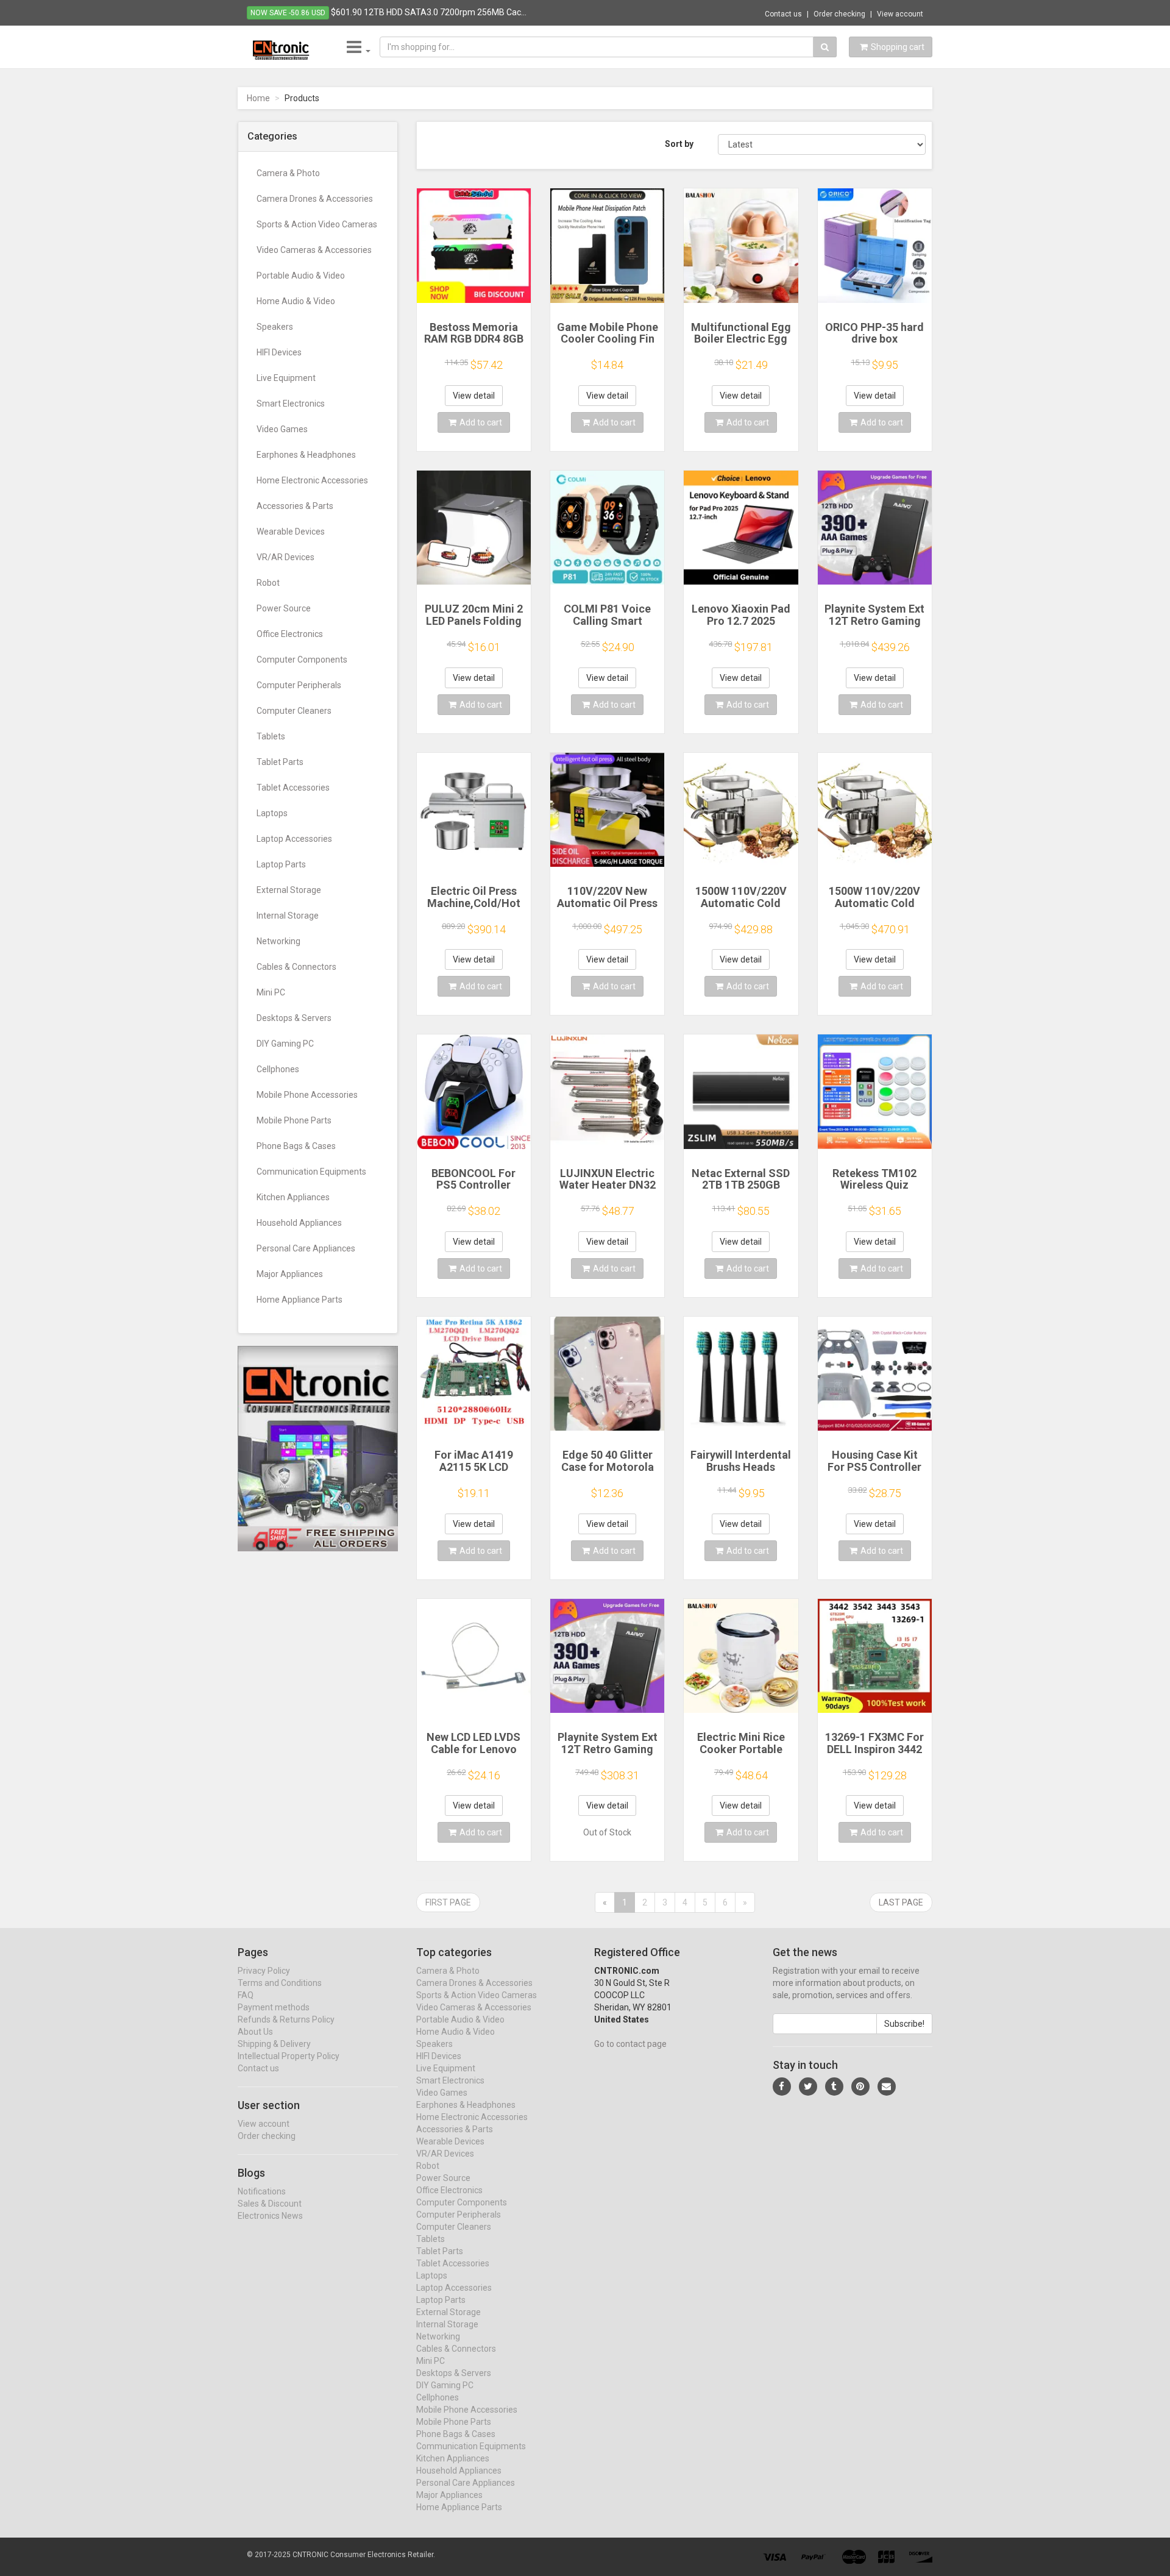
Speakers (275, 327)
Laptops (272, 813)
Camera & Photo (288, 173)
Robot (268, 583)
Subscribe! (904, 2024)
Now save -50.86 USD (288, 13)
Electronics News (270, 2216)
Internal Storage (288, 916)
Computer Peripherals (299, 685)
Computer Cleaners (294, 711)
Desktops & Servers (294, 1018)
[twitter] (808, 2087)
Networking (278, 941)
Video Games (282, 429)
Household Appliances (299, 1223)
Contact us (783, 14)
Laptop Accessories (294, 839)
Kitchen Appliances (293, 1197)
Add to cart (481, 422)
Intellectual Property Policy (289, 2056)
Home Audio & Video (296, 301)
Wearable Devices (291, 532)
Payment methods (274, 2007)
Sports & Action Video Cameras (317, 224)
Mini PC (271, 992)
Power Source (284, 608)
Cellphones (278, 1069)
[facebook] (782, 2087)
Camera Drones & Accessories (315, 199)
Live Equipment (286, 378)
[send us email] (887, 2087)
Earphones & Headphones (306, 455)
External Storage (289, 890)
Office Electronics (290, 634)
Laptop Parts (281, 864)
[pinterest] (860, 2087)
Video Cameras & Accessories (314, 250)
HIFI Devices (279, 352)
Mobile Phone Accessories (307, 1095)
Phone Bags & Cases (296, 1146)
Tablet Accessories (293, 788)
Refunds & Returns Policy (286, 2019)
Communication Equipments (311, 1172)
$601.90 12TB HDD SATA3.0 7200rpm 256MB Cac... (429, 12)
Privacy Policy (264, 1971)
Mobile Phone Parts (294, 1120)
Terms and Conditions (280, 1983)
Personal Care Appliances (306, 1248)
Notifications (262, 2191)
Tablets (271, 736)
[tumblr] (834, 2087)
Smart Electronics (291, 404)
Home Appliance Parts (300, 1300)
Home (258, 98)
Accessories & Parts (295, 506)
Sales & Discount (270, 2204)
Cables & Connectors (296, 967)
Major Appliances (290, 1274)
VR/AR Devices (285, 557)
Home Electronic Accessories (312, 480)
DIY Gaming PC (285, 1044)
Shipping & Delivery (274, 2044)
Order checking (839, 14)
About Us (255, 2032)
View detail (474, 396)
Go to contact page (630, 2044)
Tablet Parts (280, 762)
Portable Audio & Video (301, 276)
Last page (901, 1902)
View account (900, 14)
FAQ (246, 1995)
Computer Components (302, 660)
